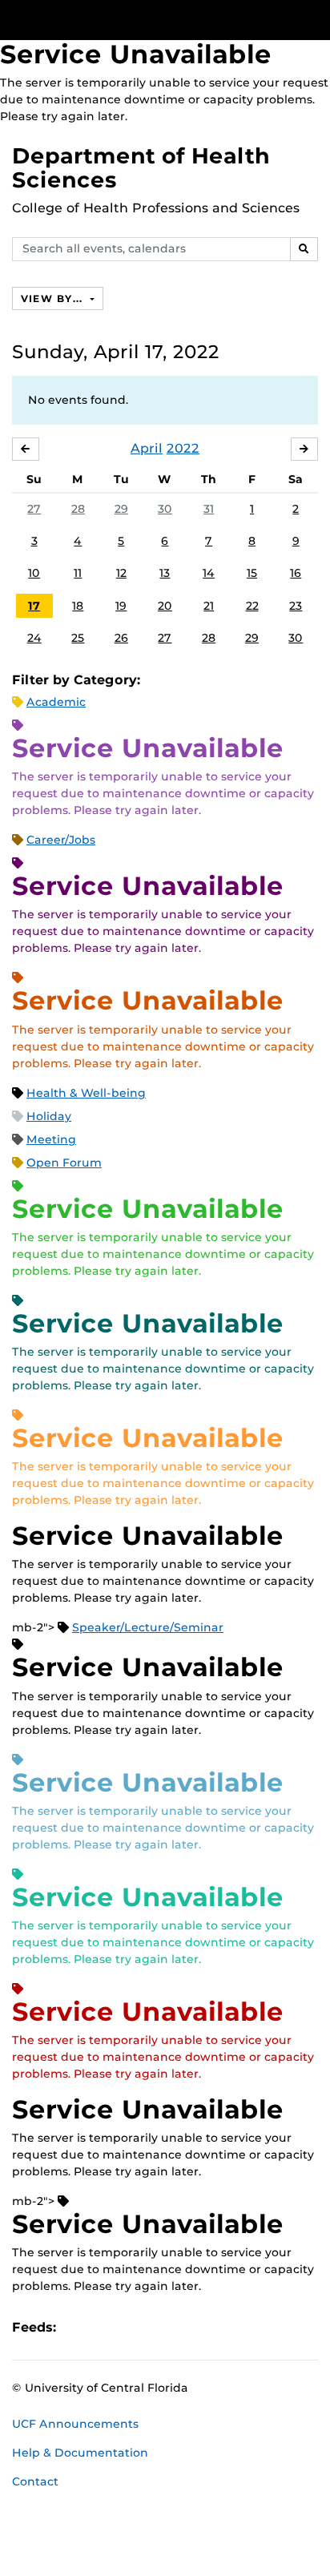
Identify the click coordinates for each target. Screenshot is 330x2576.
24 (34, 638)
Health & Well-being (86, 1093)
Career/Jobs (61, 840)
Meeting (51, 1139)
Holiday (49, 1116)
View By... (54, 298)
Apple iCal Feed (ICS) (77, 2327)
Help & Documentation (80, 2453)
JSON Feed (186, 2327)
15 (252, 573)
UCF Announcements (75, 2424)
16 (296, 573)
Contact (35, 2481)
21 (209, 606)
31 (209, 509)
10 (34, 573)
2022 (183, 448)
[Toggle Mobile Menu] (314, 19)
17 (34, 606)
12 (121, 573)
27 (34, 509)
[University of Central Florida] (122, 20)
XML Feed (159, 2327)
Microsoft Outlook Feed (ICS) (104, 2327)
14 (209, 573)
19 (121, 606)
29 (121, 509)
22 (252, 606)
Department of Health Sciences (141, 168)
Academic (56, 702)
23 (296, 606)
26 (121, 638)
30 (165, 509)
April (147, 448)
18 (78, 606)
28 (78, 509)
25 (78, 638)
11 (78, 573)
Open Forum (64, 1163)
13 (165, 573)
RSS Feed (131, 2327)
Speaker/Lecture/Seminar (148, 1627)
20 (165, 606)
